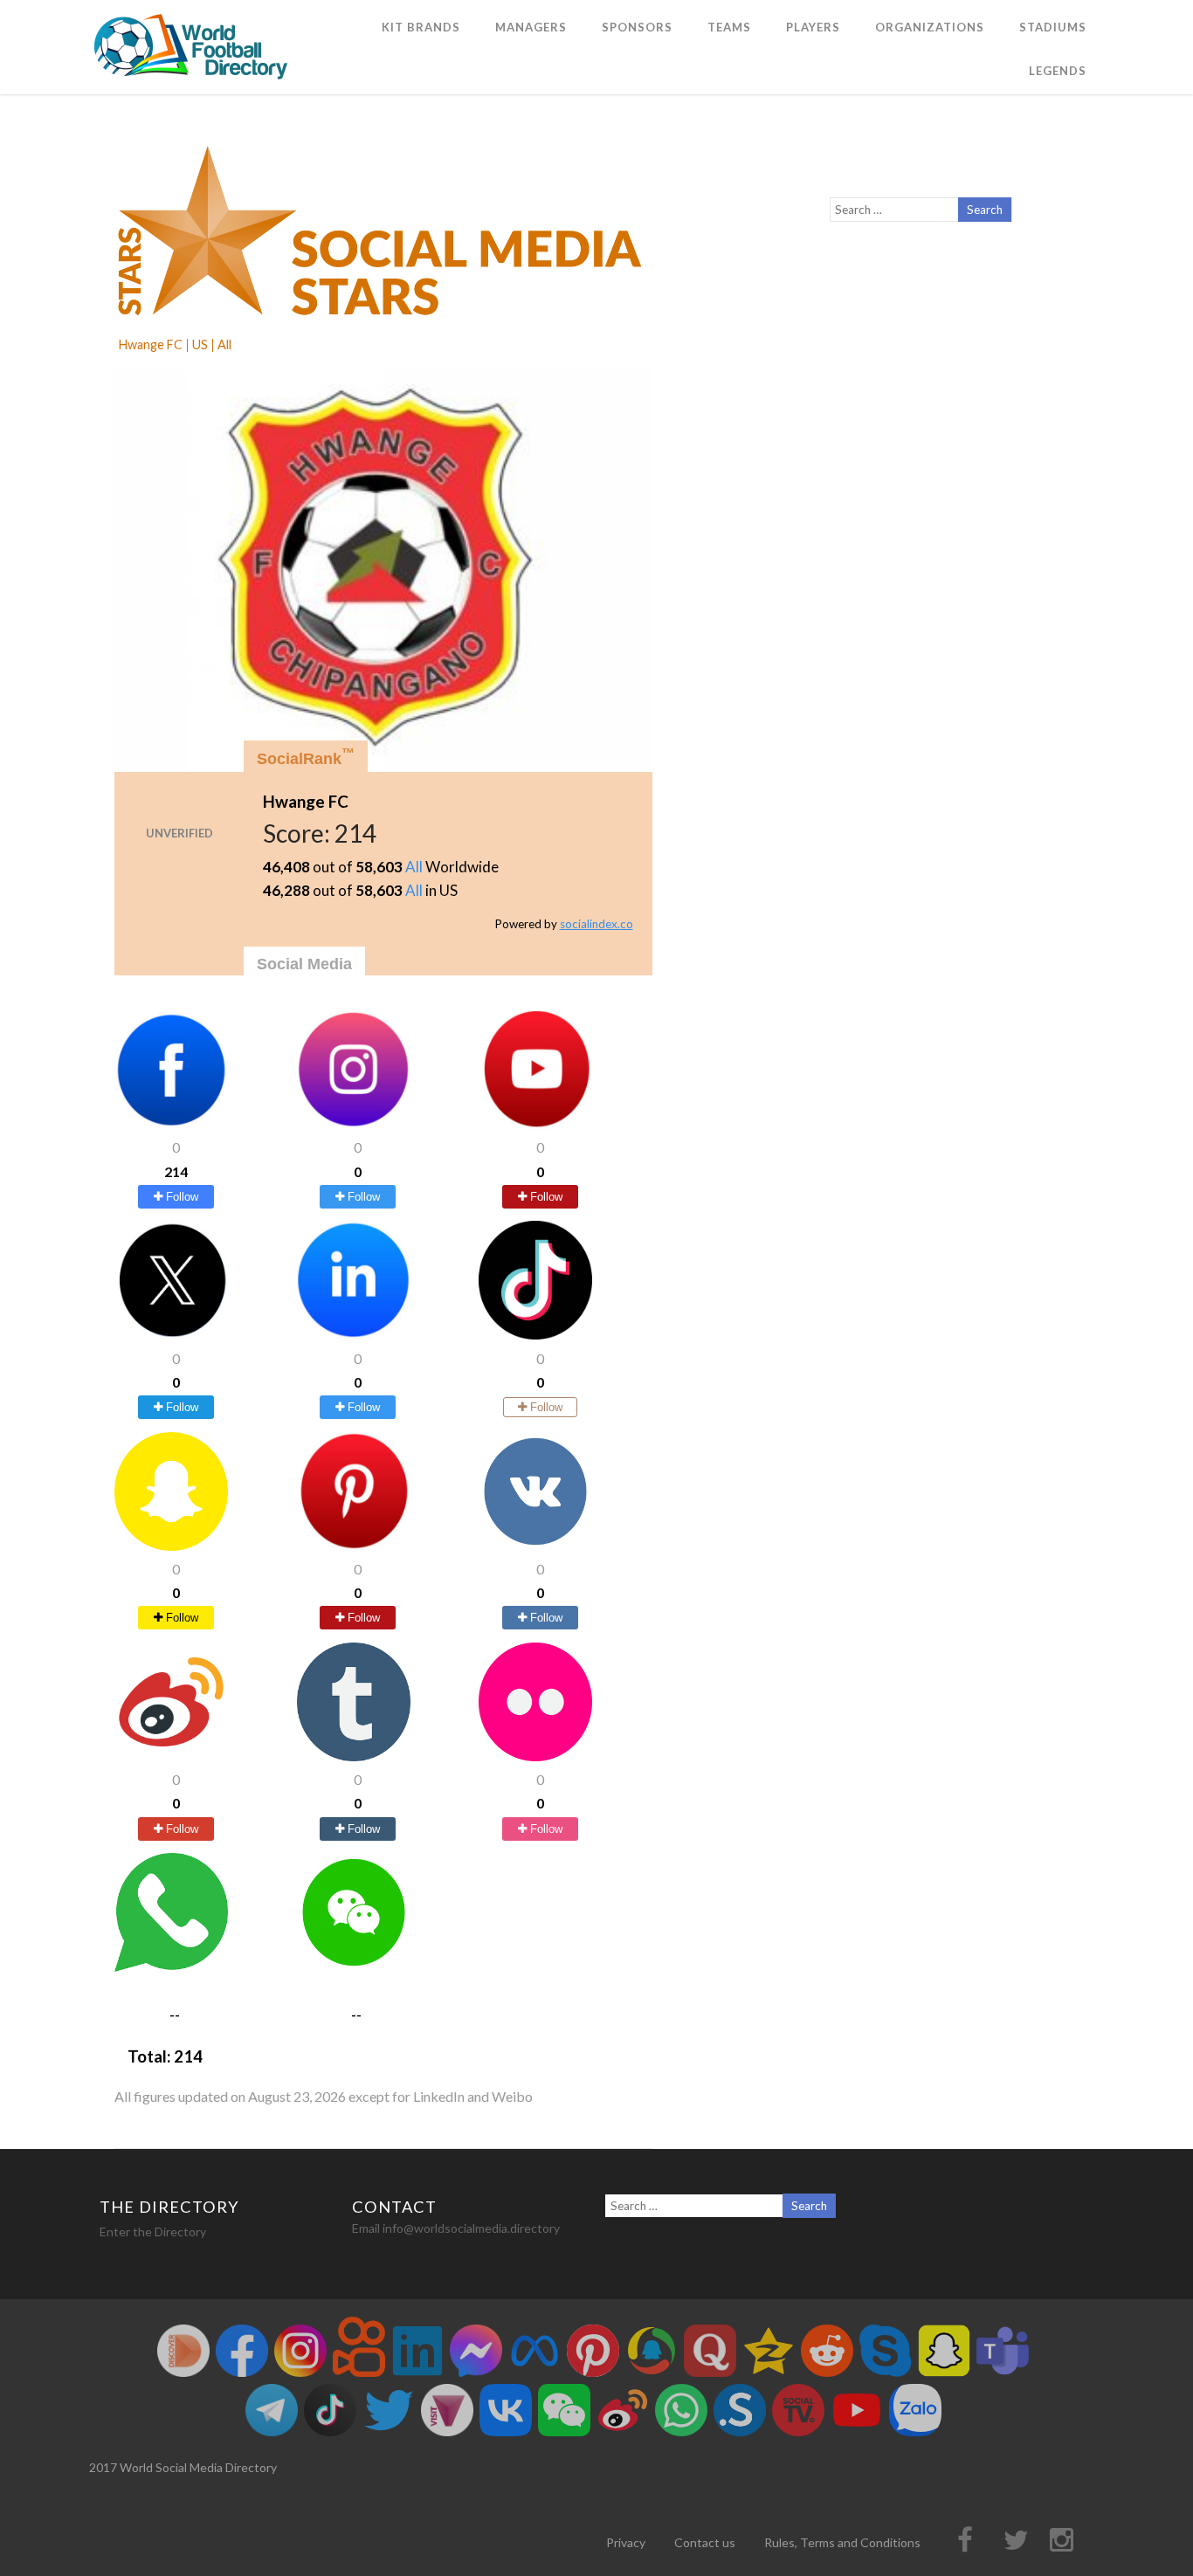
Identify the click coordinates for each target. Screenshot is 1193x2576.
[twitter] (171, 1334)
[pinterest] (354, 1545)
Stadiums (1053, 27)
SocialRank (306, 757)
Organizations (930, 27)
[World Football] (198, 86)
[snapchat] (171, 1545)
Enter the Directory (153, 2232)
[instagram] (354, 1123)
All (414, 867)
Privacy (626, 2542)
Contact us (705, 2542)
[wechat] (354, 1966)
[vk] (535, 1545)
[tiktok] (535, 1334)
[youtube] (535, 1123)
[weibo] (171, 1756)
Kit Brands (421, 27)
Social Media (304, 964)
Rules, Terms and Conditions (842, 2542)
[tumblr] (354, 1756)
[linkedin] (354, 1334)
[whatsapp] (171, 1966)
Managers (531, 27)
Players (813, 27)
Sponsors (637, 27)
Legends (1058, 71)
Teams (729, 27)
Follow (180, 1197)
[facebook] (171, 1123)
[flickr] (535, 1756)
